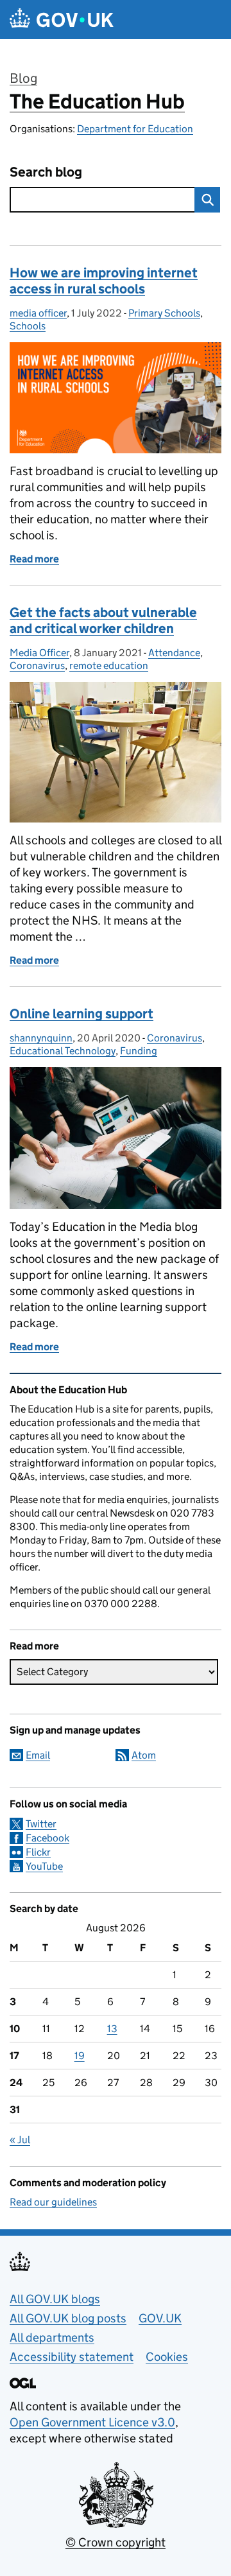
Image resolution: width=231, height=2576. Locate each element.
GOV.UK (160, 2318)
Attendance (174, 653)
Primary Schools (164, 313)
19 (80, 2056)
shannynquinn (41, 1038)
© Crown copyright (116, 2542)
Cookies (167, 2357)
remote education (109, 666)
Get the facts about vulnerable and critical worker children (103, 621)
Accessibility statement (72, 2357)
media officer (38, 313)
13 (112, 2029)
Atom (144, 1755)
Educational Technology (63, 1051)
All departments (52, 2337)
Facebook (47, 1838)
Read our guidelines (53, 2202)
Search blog (46, 172)
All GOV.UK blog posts (68, 2318)
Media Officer (39, 653)
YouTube (44, 1866)
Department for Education (135, 129)
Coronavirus (37, 666)
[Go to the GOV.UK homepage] (62, 20)
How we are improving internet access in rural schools (104, 281)
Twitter (41, 1824)
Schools (28, 326)
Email (38, 1755)
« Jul (20, 2140)
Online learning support (81, 1014)
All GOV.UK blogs (55, 2299)
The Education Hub (97, 101)
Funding (139, 1051)
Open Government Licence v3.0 (92, 2422)
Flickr (38, 1852)
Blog (23, 78)
